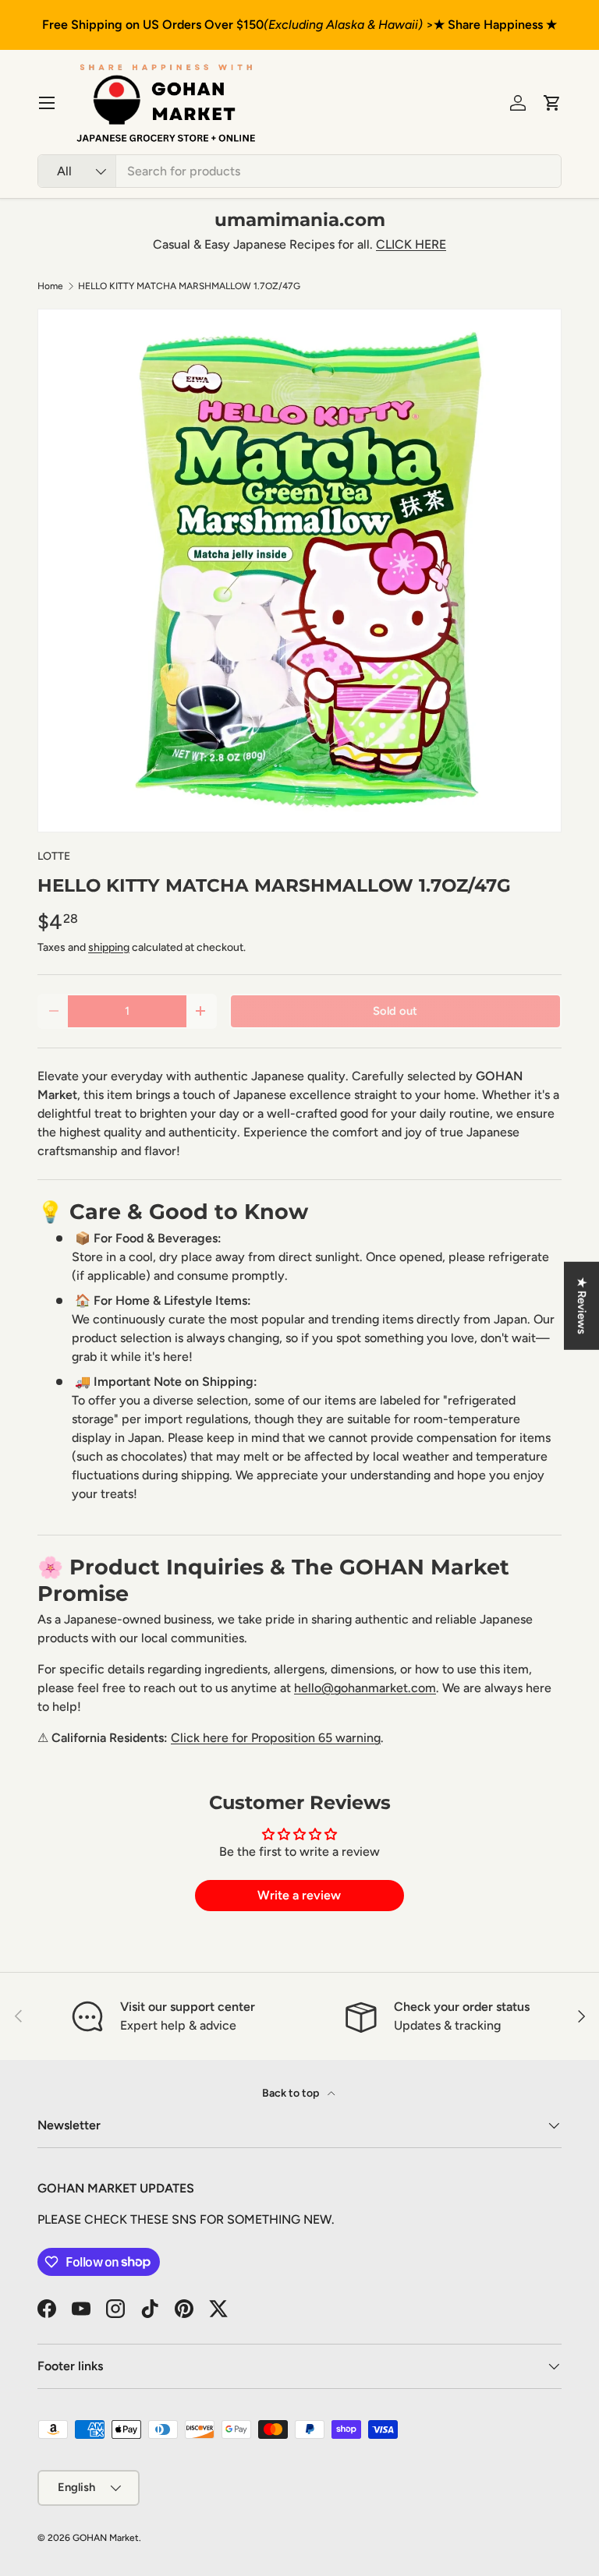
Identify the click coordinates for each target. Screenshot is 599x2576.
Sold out (395, 1011)
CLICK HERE (411, 244)
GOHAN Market (106, 2538)
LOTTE (54, 856)
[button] (552, 103)
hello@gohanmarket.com (365, 1688)
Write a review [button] (299, 1895)
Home (50, 286)
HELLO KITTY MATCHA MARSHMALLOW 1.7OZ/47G (189, 286)
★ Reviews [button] (582, 1305)
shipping (109, 947)
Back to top (292, 2093)
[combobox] (299, 171)
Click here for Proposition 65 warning (276, 1738)
